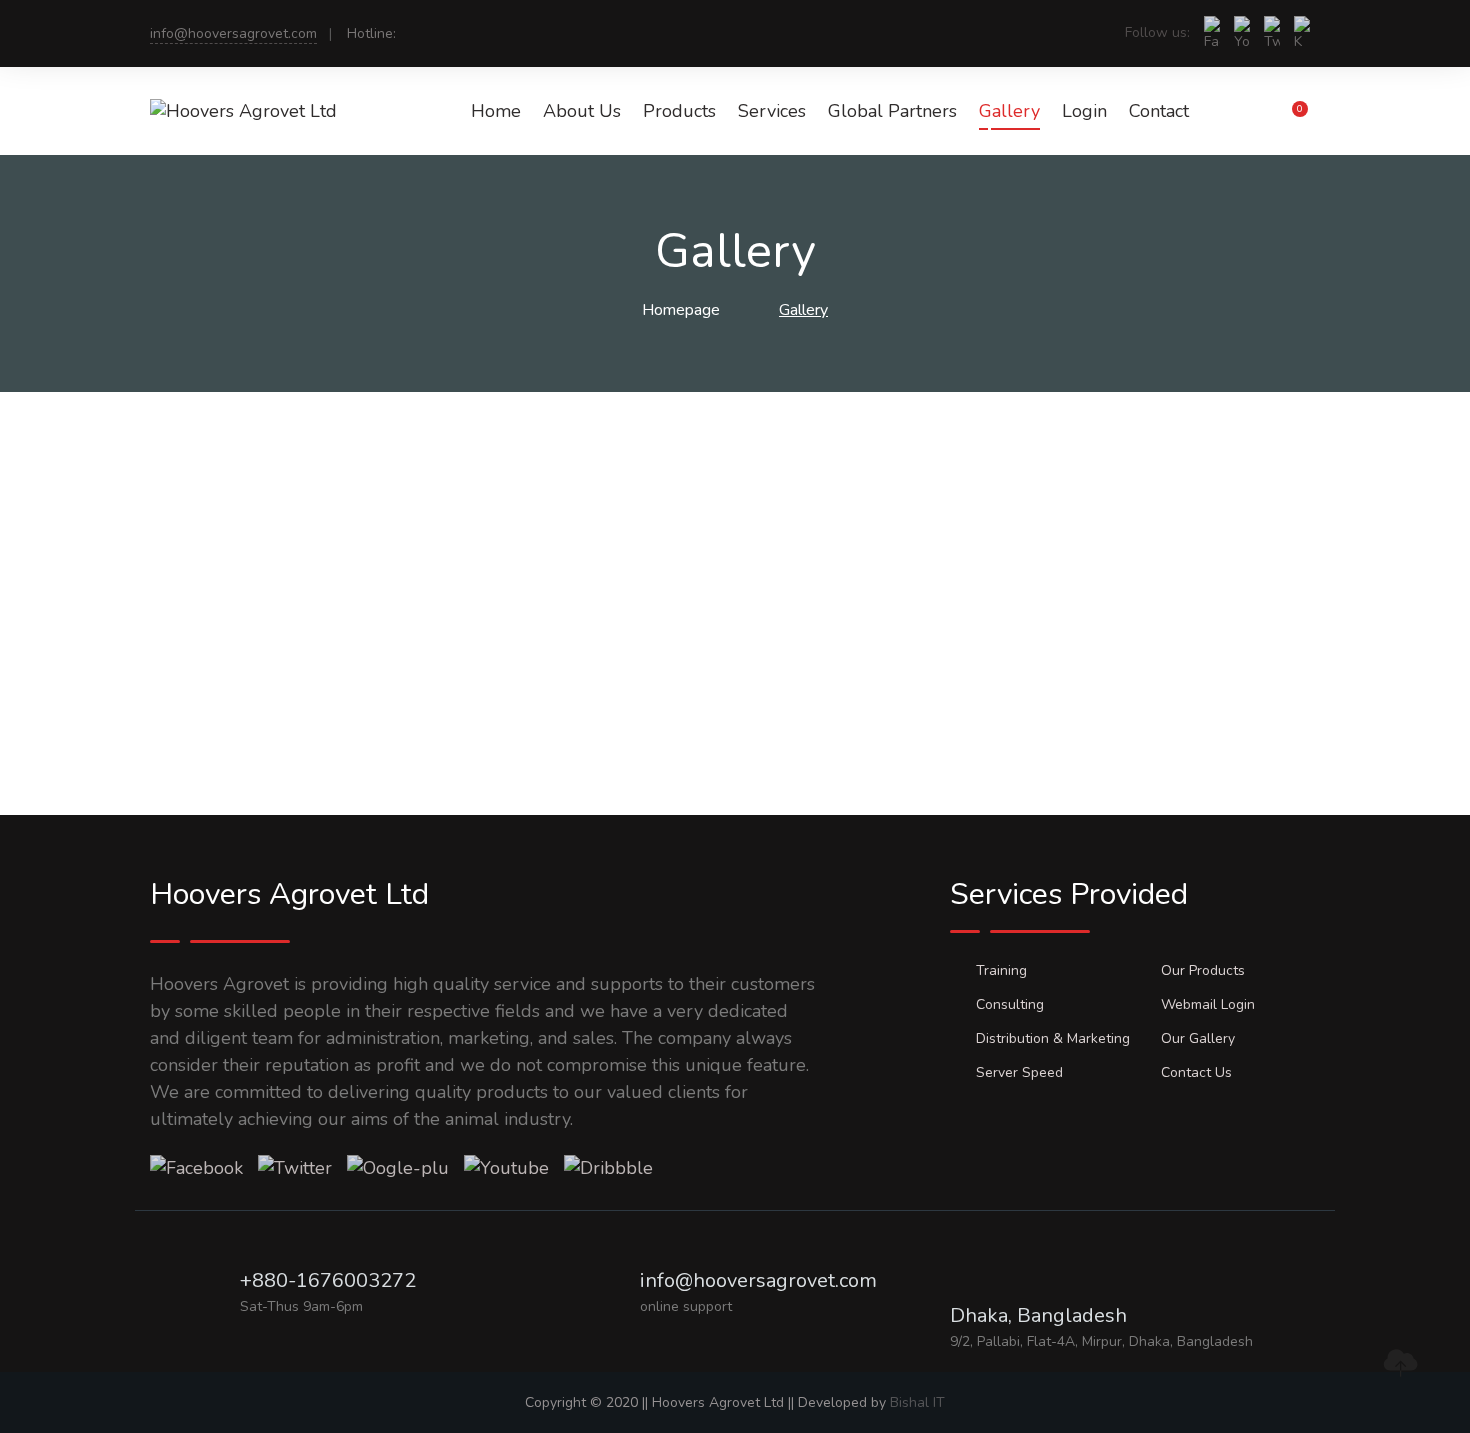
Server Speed (1019, 1072)
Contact (1159, 111)
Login (1084, 111)
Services (772, 111)
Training (1001, 970)
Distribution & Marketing (1053, 1038)
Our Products (1203, 970)
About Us (582, 111)
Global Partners (892, 111)
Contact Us (1196, 1072)
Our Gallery (1198, 1038)
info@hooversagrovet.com (233, 33)
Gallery (1009, 111)
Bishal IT (917, 1402)
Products (679, 111)
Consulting (1010, 1004)
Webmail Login (1208, 1004)
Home (496, 111)
